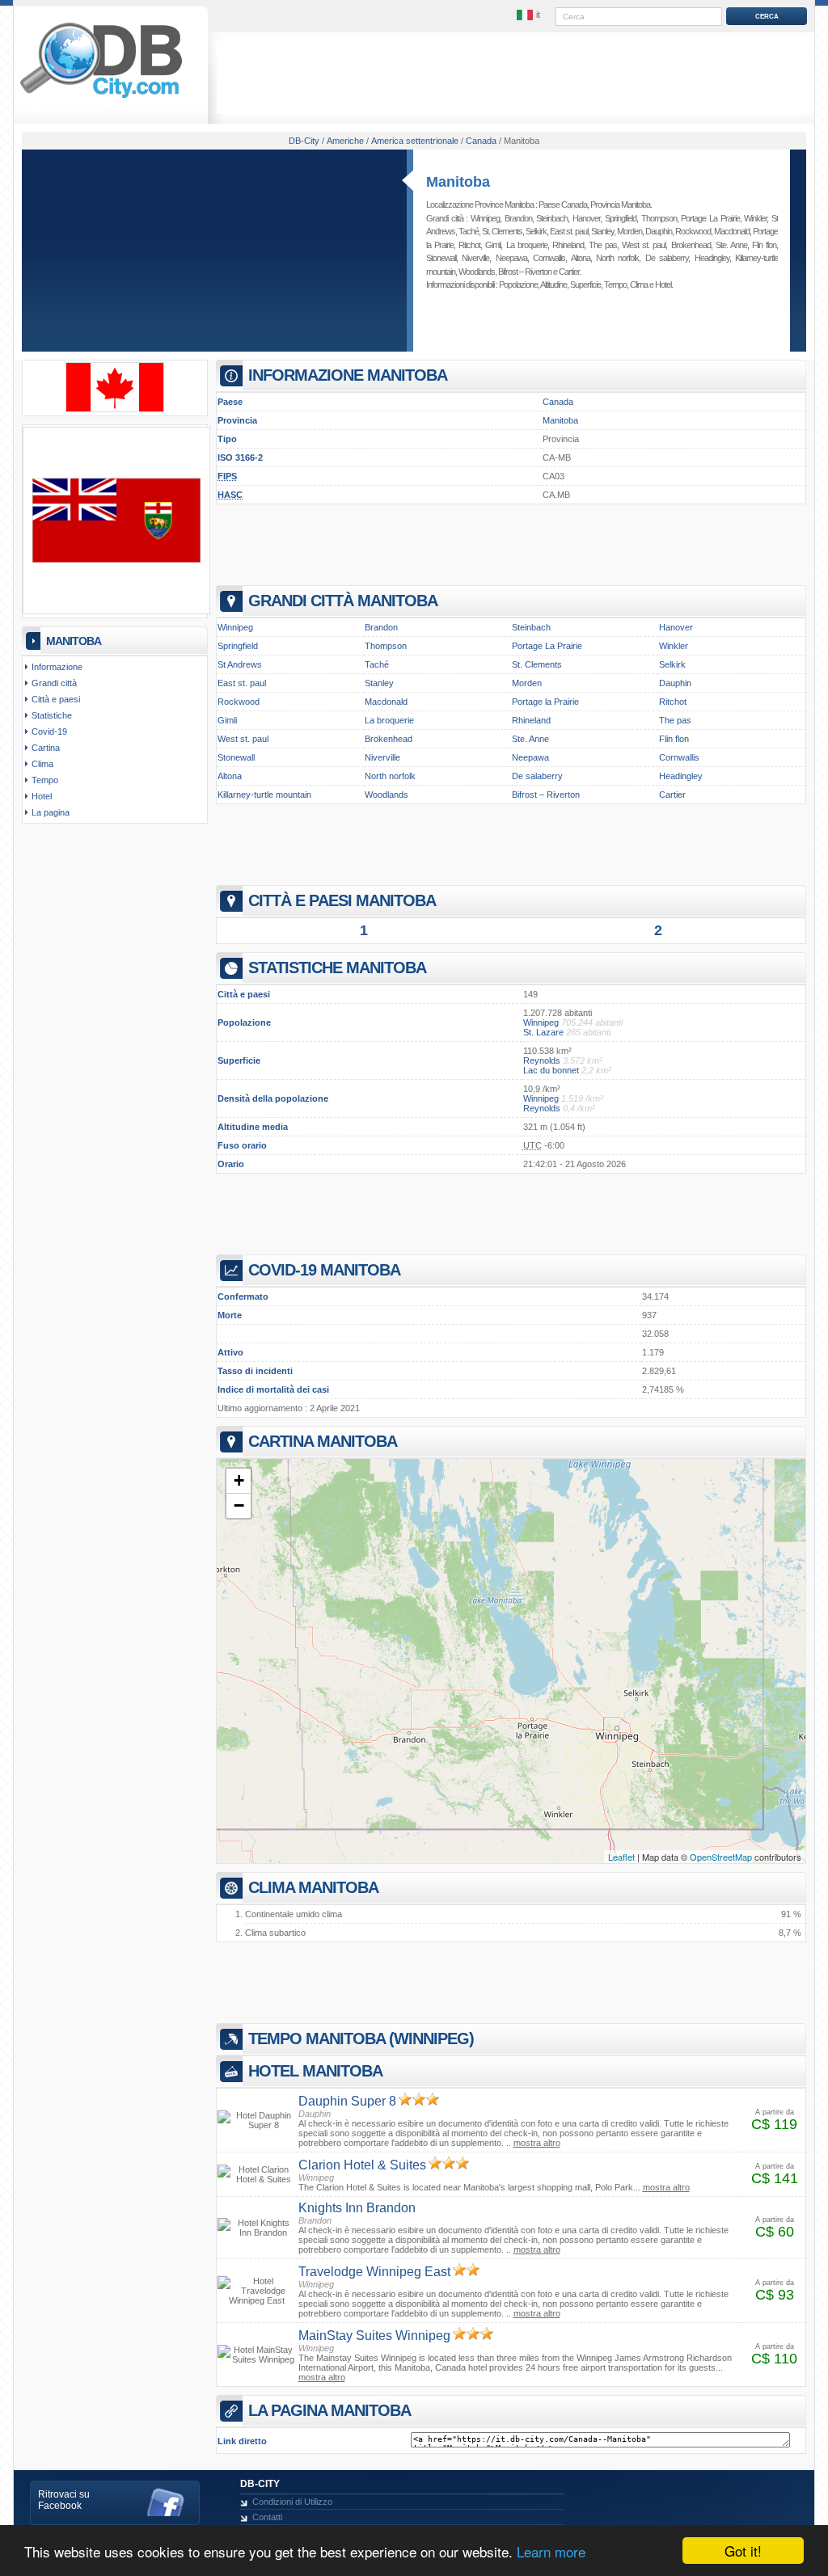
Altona (581, 258)
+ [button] (239, 1480)
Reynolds (542, 1060)
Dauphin (659, 231)
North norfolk (617, 258)
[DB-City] (101, 98)
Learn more (551, 2551)
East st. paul (569, 231)
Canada (558, 402)
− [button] (239, 1505)
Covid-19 (49, 731)
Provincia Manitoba (620, 204)
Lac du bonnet (551, 1070)
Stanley (602, 231)
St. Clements (502, 231)
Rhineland (568, 245)
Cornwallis (549, 258)
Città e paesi (56, 699)
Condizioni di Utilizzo (292, 2502)
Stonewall (441, 258)
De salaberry (667, 258)
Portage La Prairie (710, 218)
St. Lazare (543, 1032)
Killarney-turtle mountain (264, 795)
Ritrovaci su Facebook (64, 2500)
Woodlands (477, 272)
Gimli (493, 245)
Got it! (743, 2551)
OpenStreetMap (721, 1857)
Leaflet (621, 1857)
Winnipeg (485, 218)
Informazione (57, 667)
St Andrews (240, 664)
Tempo (615, 285)
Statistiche (52, 715)
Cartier (569, 272)
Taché (469, 231)
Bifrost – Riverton (525, 272)
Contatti (267, 2517)
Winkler (755, 218)
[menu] (530, 15)
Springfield (621, 218)
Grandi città (54, 683)
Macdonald (732, 231)
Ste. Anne (731, 245)
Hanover (586, 218)
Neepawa (511, 258)
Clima (639, 285)
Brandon (518, 218)
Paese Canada (563, 204)
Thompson (659, 218)
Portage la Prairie (545, 702)
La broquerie (527, 245)
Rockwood (693, 231)
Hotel (663, 285)
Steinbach (552, 218)
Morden (629, 231)
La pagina (51, 812)
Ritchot (469, 245)
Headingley (712, 258)
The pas (603, 245)
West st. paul (644, 245)
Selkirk (536, 231)
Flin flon (764, 245)
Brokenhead (691, 245)
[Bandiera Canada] (115, 409)
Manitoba (458, 182)
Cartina (46, 748)
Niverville (475, 258)
